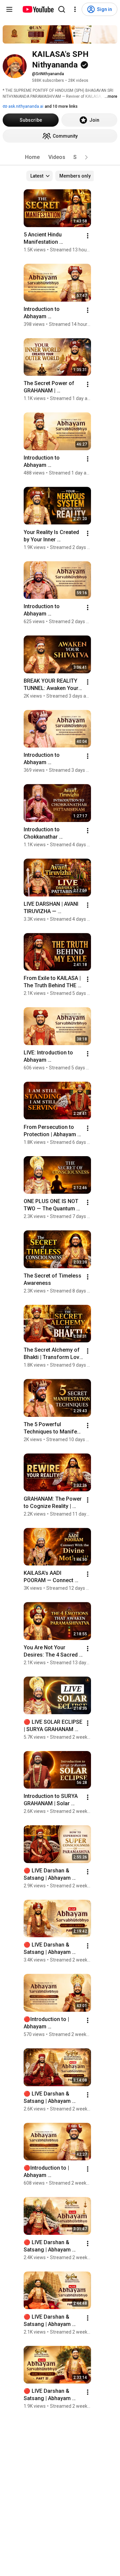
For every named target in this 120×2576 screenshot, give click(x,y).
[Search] (62, 9)
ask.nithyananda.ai (25, 106)
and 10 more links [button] (61, 106)
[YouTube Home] (38, 9)
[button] (86, 157)
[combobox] (39, 176)
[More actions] (88, 236)
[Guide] (9, 9)
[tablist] (60, 157)
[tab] (32, 157)
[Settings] (75, 9)
